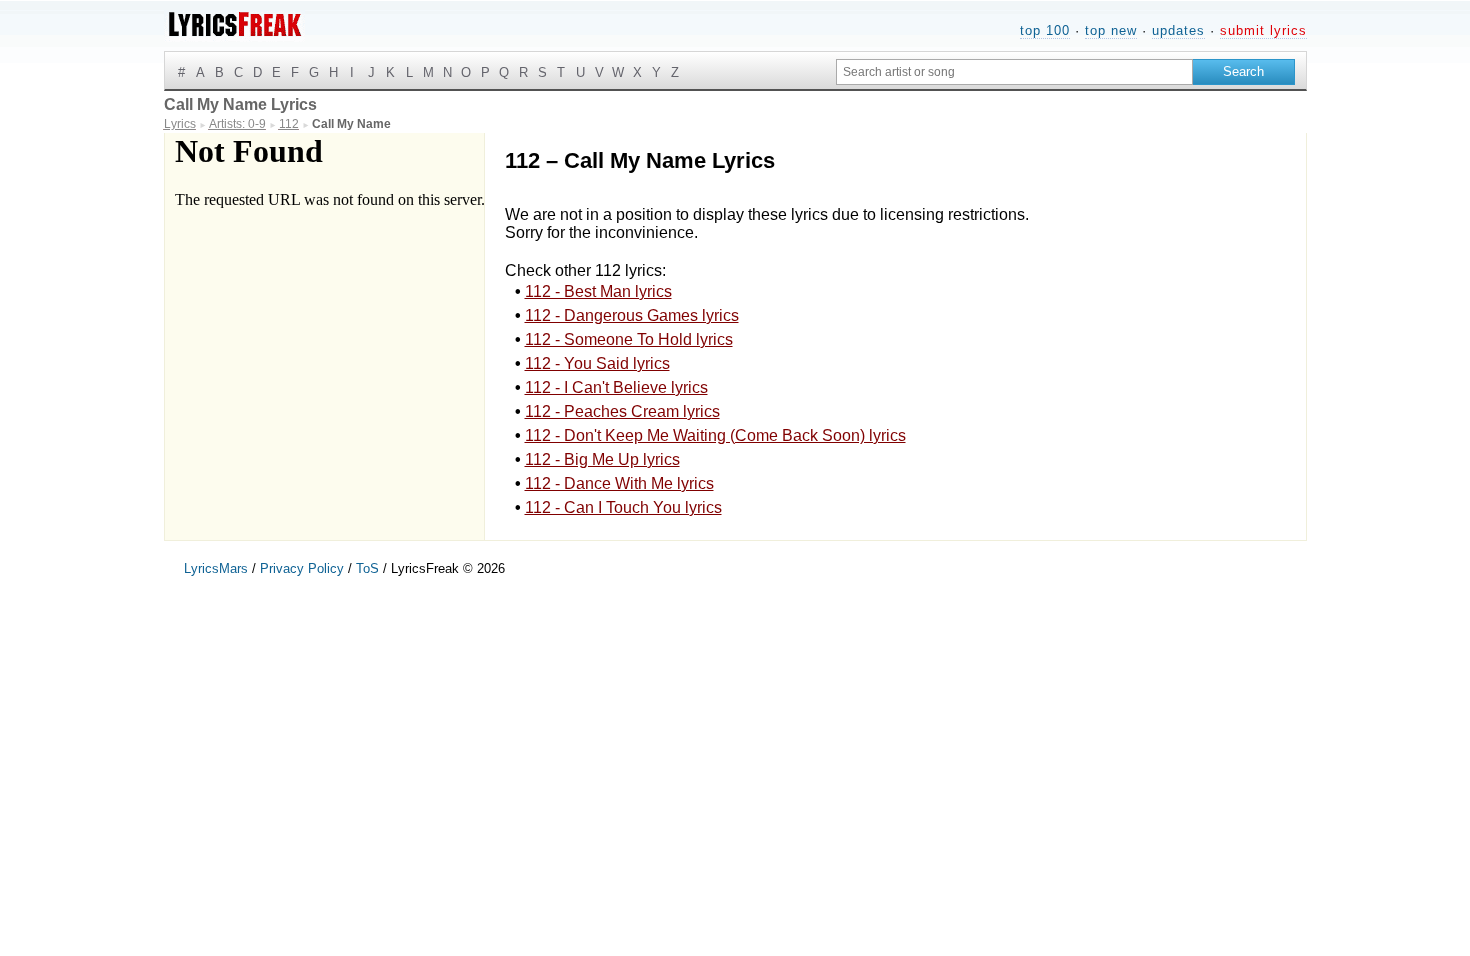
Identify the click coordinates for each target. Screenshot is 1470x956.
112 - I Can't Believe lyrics (616, 387)
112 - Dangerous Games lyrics (632, 315)
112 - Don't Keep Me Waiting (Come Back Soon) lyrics (715, 435)
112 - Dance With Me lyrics (619, 483)
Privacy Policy (302, 568)
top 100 (1045, 30)
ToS (367, 568)
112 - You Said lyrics (597, 363)
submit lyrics (1263, 30)
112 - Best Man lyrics (598, 291)
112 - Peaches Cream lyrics (622, 411)
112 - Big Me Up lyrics (602, 459)
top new (1111, 30)
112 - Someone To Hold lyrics (629, 339)
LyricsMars (216, 568)
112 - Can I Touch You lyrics (623, 507)
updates (1178, 30)
